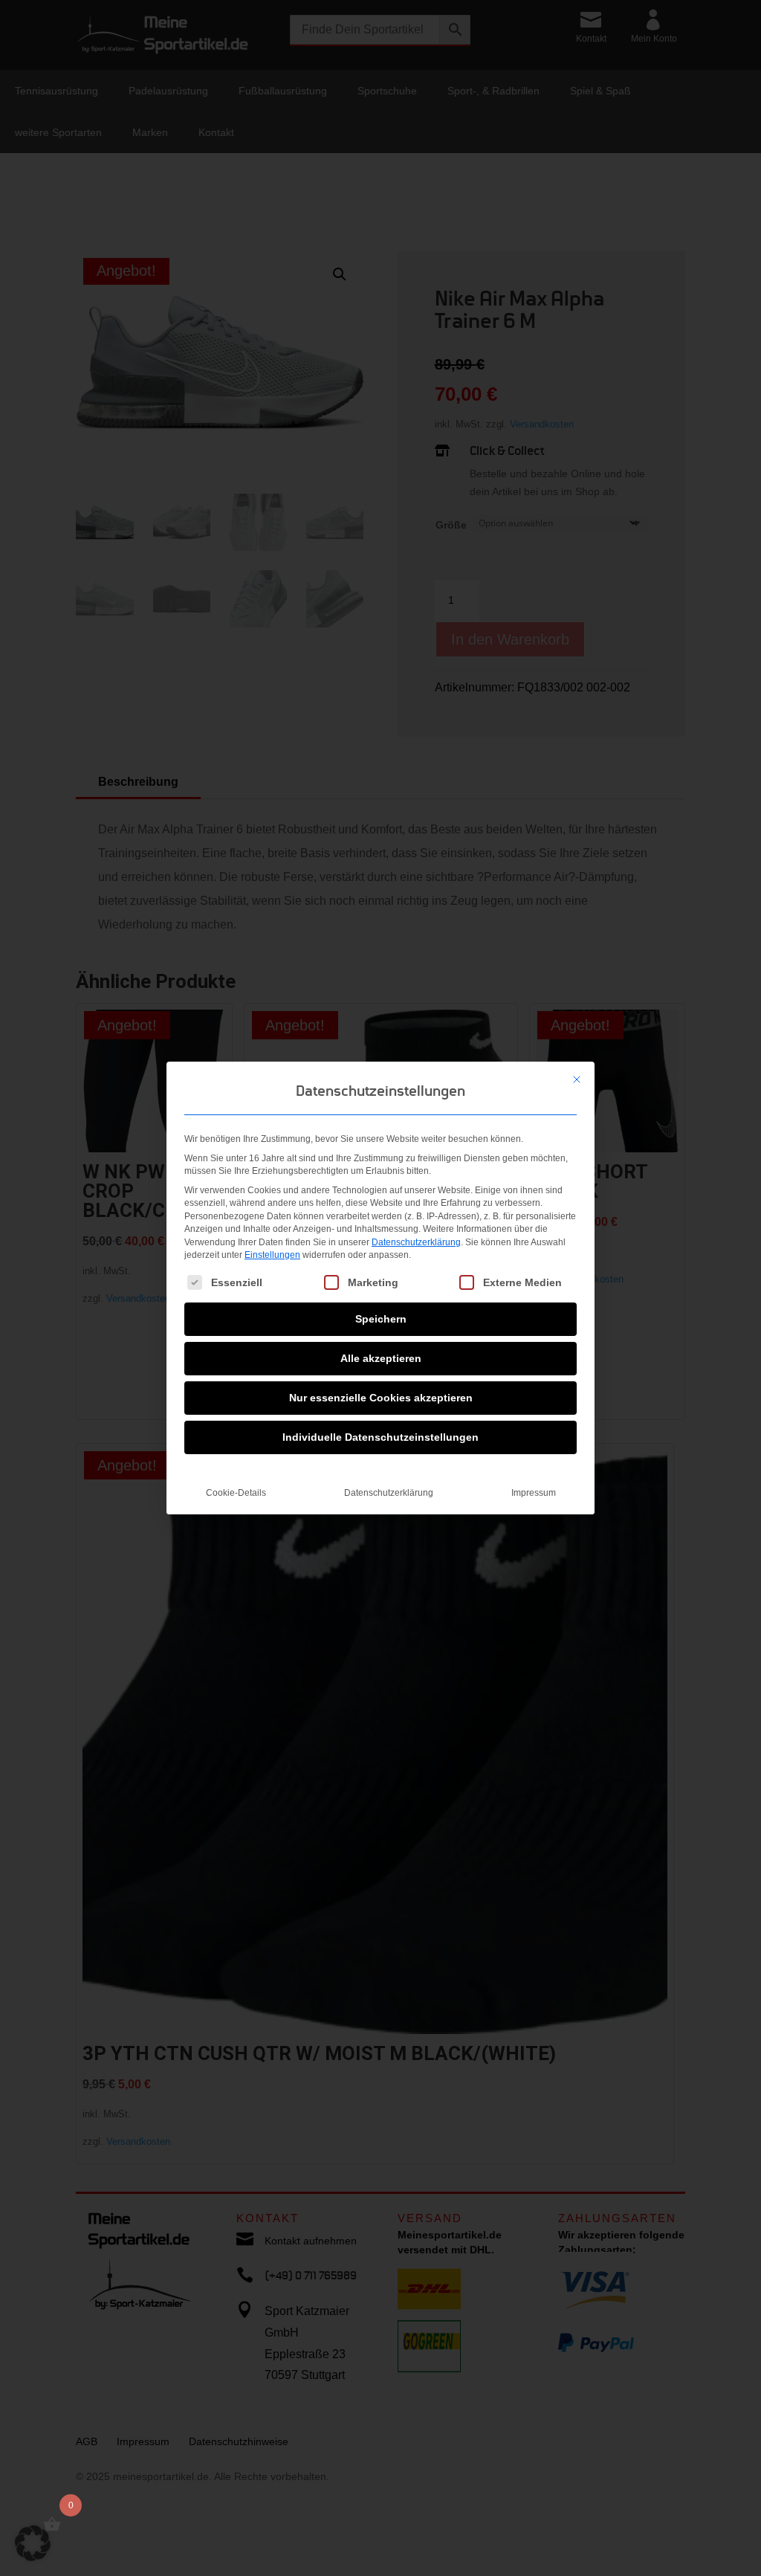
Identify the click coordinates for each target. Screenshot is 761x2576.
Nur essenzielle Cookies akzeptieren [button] (381, 1398)
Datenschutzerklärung (416, 1242)
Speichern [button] (381, 1319)
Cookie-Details (236, 1493)
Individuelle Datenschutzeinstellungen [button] (380, 1437)
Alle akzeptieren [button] (381, 1358)
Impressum (534, 1493)
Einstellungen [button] (272, 1255)
